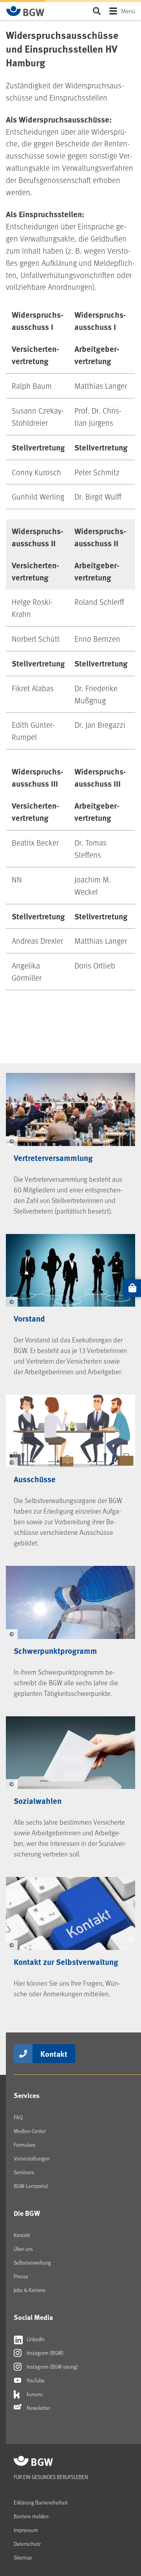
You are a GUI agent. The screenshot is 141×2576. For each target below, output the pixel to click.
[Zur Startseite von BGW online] (25, 11)
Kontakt (54, 2053)
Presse (21, 2276)
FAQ (18, 2117)
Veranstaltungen (32, 2158)
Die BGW (27, 2213)
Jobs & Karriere (30, 2290)
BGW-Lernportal (31, 2186)
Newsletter (38, 2408)
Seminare (24, 2172)
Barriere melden (31, 2516)
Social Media (33, 2317)
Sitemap (23, 2557)
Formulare (25, 2145)
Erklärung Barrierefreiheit (41, 2502)
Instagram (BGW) (44, 2353)
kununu (34, 2394)
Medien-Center (30, 2131)
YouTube (35, 2380)
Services (27, 2095)
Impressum (26, 2530)
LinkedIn (35, 2339)
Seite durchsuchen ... (97, 11)
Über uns (23, 2249)
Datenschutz (27, 2544)
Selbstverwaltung (32, 2262)
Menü (128, 11)
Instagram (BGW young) (52, 2366)
